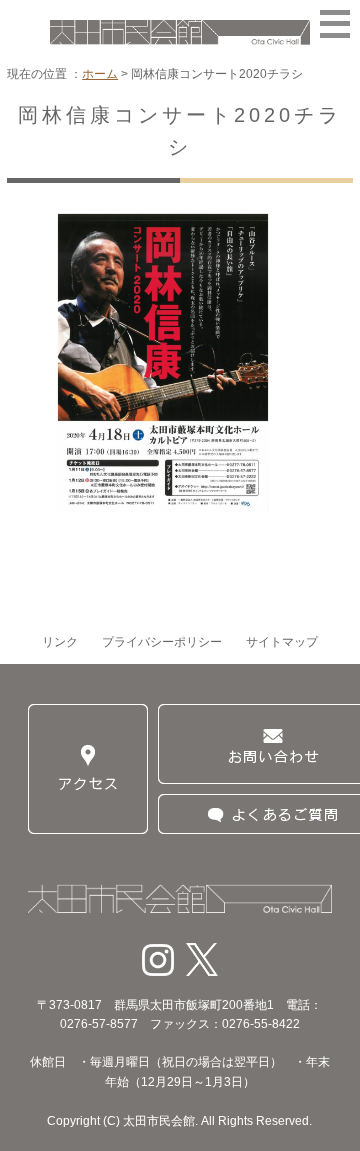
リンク (60, 642)
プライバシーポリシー (162, 642)
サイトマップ (282, 642)
